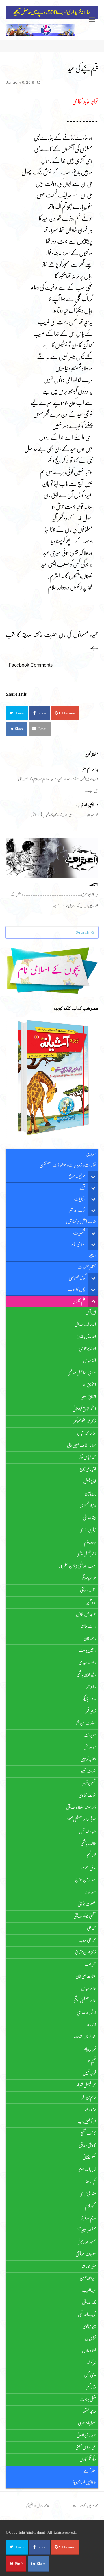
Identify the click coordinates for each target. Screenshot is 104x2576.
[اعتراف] (52, 858)
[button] (17, 713)
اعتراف (94, 884)
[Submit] (93, 932)
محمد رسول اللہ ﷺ (36, 2506)
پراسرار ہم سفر (91, 769)
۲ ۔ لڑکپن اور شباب (87, 805)
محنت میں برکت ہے (87, 2506)
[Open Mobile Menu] (92, 20)
